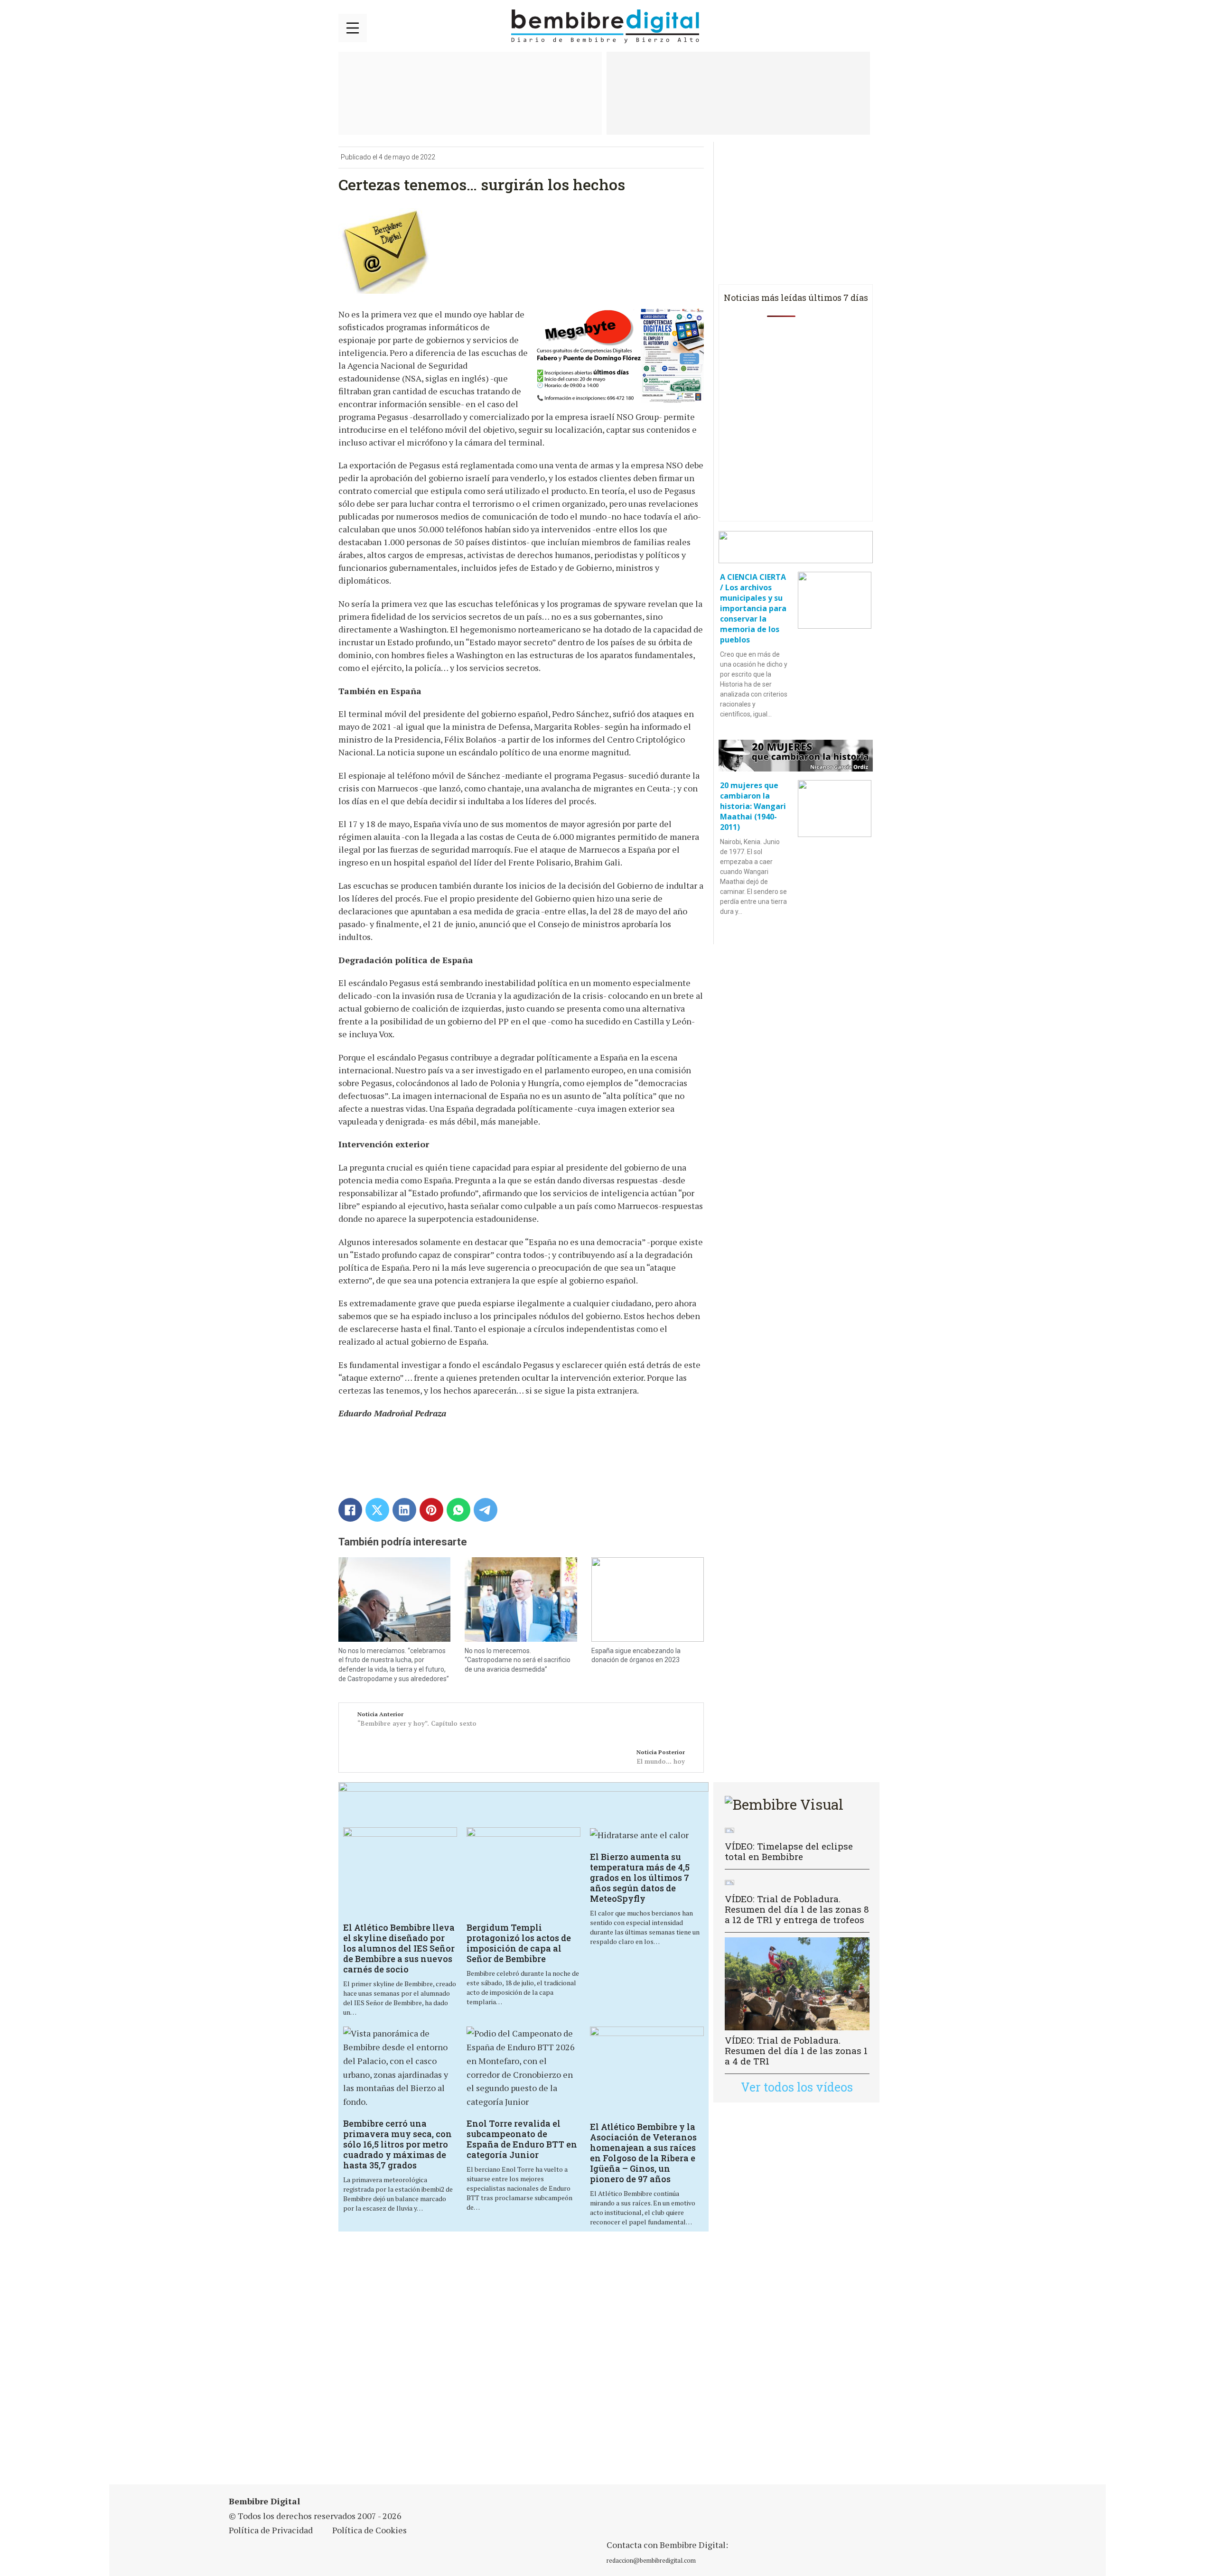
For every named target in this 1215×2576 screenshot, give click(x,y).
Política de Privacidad (271, 2530)
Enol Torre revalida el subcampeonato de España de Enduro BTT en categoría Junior (522, 2139)
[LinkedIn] (404, 1510)
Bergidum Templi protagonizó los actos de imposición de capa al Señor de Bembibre (519, 1943)
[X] (377, 1510)
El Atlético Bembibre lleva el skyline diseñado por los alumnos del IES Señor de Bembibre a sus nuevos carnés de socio (399, 1948)
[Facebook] (350, 1510)
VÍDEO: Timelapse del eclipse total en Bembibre (789, 1851)
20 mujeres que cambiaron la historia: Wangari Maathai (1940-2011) (753, 806)
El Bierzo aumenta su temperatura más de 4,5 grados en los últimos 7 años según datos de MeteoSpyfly (640, 1878)
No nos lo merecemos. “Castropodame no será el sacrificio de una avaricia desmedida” (518, 1660)
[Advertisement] (523, 2364)
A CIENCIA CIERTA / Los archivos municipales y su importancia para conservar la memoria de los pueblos (753, 608)
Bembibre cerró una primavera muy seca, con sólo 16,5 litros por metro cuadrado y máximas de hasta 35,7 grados (397, 2144)
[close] (353, 28)
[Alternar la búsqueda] (865, 27)
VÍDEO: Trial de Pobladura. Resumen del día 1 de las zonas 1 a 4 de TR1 (796, 2051)
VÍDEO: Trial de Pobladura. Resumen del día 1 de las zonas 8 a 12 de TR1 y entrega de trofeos (797, 1909)
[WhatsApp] (458, 1510)
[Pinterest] (431, 1510)
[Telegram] (486, 1510)
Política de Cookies (369, 2530)
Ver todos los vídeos (797, 2087)
